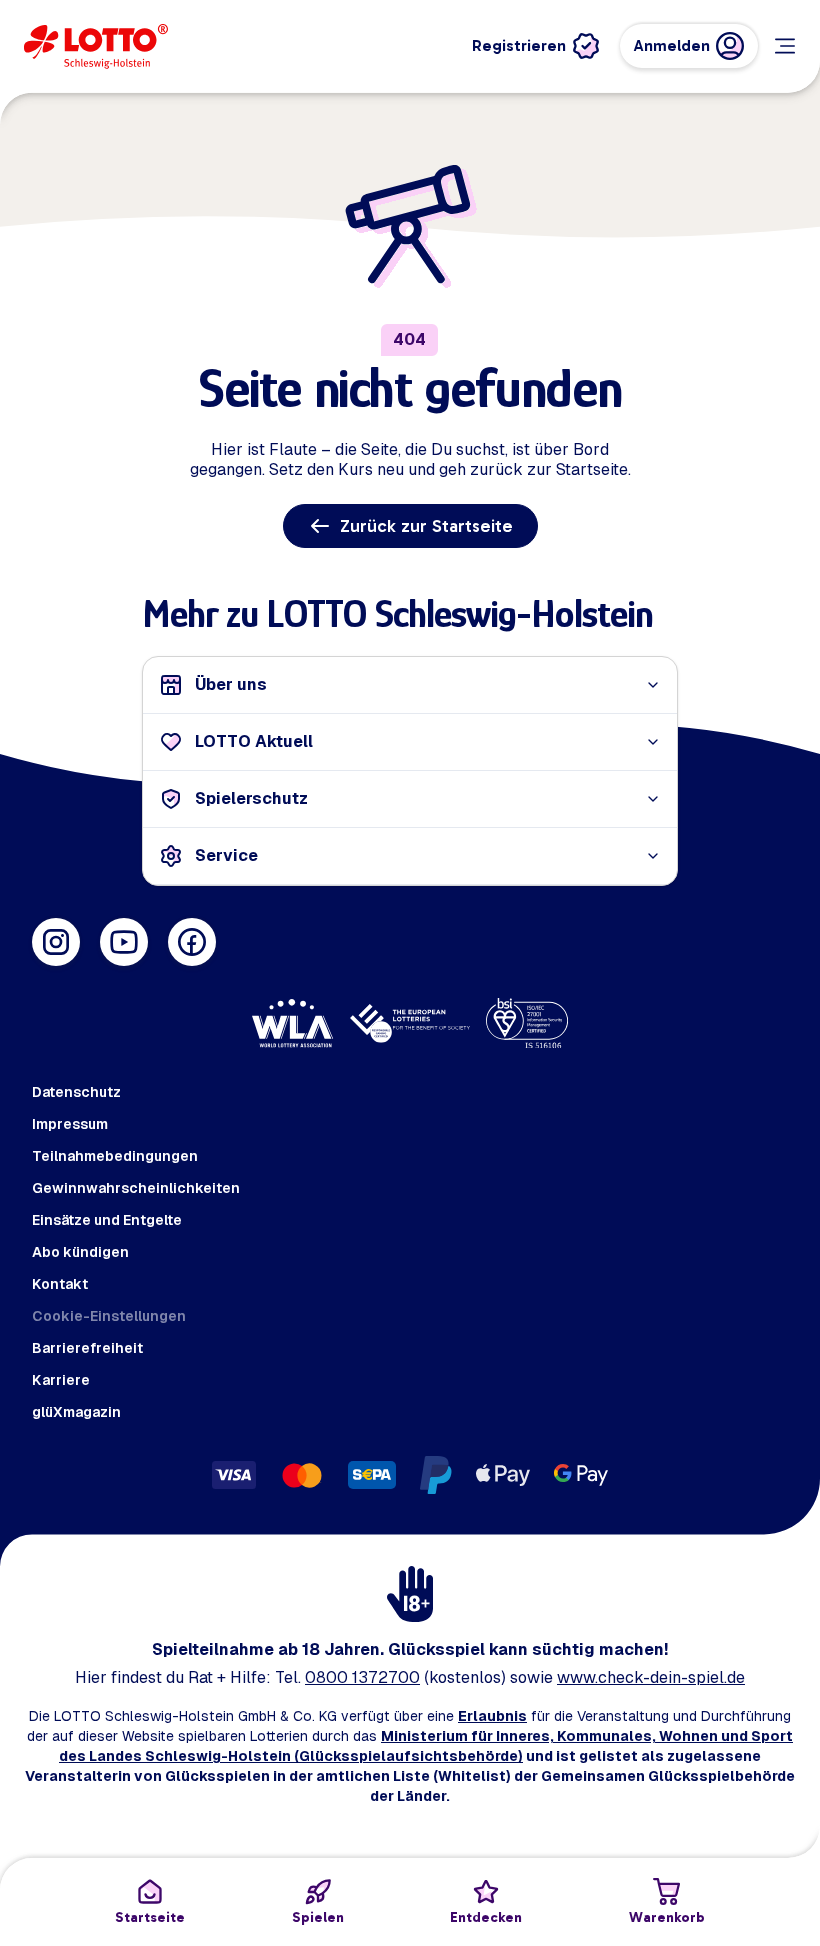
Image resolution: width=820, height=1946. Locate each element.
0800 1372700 (362, 1677)
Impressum (70, 1124)
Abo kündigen (80, 1252)
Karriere (61, 1380)
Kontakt (60, 1284)
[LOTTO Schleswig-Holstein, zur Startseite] (96, 46)
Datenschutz (76, 1092)
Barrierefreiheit (87, 1348)
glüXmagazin (76, 1412)
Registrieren (519, 45)
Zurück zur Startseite (426, 526)
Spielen (318, 1917)
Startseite (150, 1917)
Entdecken (486, 1917)
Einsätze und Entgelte (107, 1220)
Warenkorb (667, 1917)
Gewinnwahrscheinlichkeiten (136, 1188)
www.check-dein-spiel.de (651, 1677)
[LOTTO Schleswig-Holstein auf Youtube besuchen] (124, 942)
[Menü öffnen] (785, 46)
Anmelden (672, 45)
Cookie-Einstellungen (109, 1316)
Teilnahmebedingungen (115, 1156)
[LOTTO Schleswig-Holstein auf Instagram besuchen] (56, 942)
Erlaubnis (492, 1716)
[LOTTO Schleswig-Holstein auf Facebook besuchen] (192, 942)
